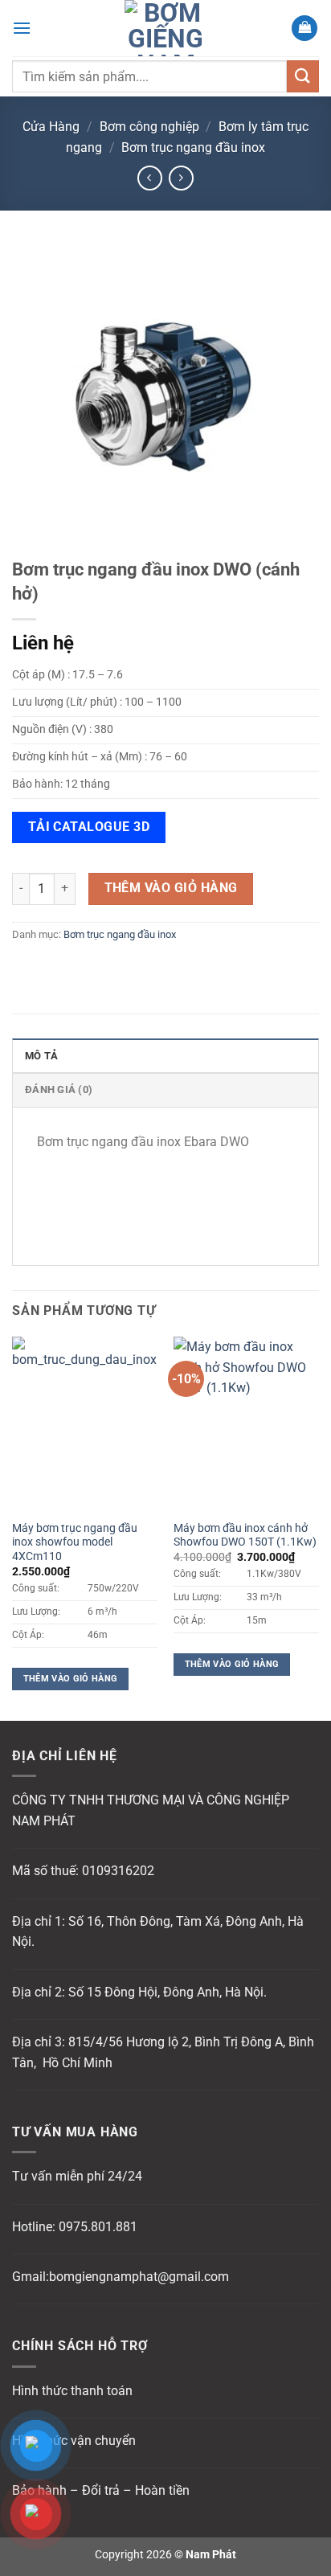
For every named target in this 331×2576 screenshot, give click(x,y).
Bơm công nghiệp (149, 127)
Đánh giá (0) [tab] (59, 1089)
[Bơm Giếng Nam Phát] (165, 28)
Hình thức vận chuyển (74, 2441)
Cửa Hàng (51, 127)
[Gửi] (303, 76)
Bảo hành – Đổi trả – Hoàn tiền (101, 2490)
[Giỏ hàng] (304, 29)
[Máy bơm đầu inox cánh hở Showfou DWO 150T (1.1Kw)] (246, 1424)
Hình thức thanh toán (72, 2391)
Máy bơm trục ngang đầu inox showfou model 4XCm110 (75, 1542)
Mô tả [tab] (41, 1056)
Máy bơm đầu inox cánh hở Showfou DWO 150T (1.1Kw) (245, 1535)
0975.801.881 (98, 2227)
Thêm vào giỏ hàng (171, 888)
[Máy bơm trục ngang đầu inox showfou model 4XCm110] (85, 1424)
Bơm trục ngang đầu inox (193, 147)
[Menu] (22, 28)
